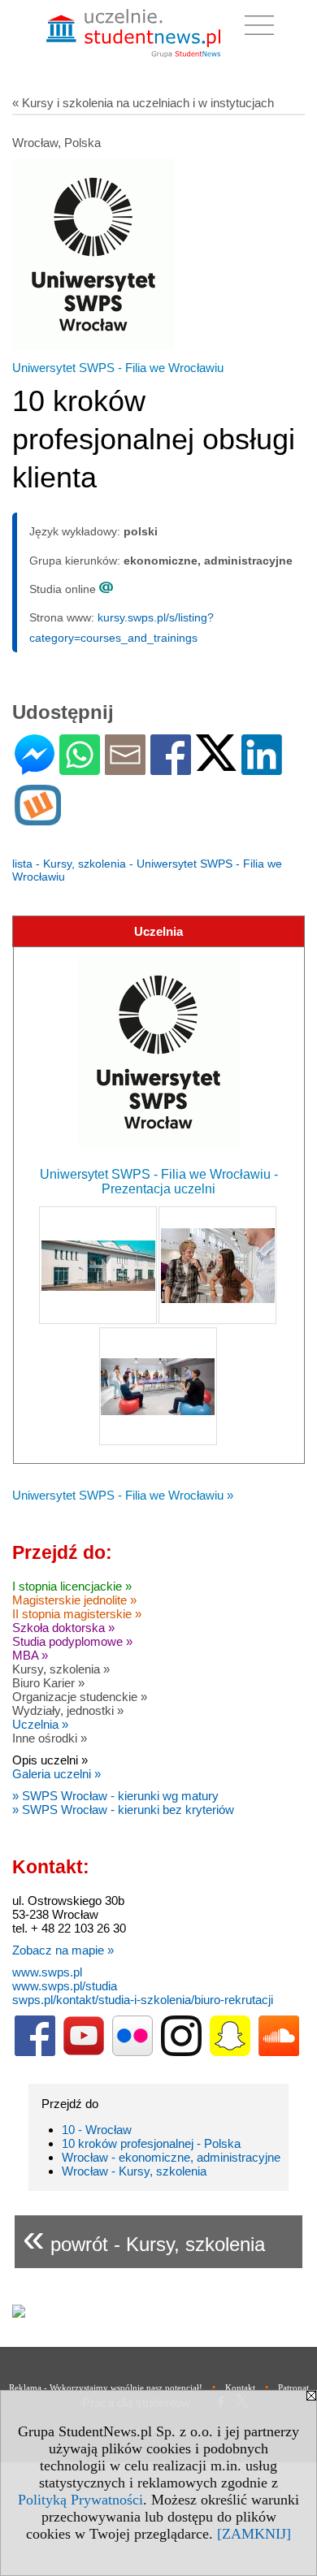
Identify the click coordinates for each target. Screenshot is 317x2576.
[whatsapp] (80, 768)
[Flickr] (132, 2052)
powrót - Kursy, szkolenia (144, 2238)
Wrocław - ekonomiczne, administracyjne (171, 2157)
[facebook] (35, 2052)
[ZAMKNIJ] (254, 2534)
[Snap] (230, 2052)
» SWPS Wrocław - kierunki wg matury (115, 1796)
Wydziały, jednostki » (68, 1710)
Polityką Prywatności (80, 2500)
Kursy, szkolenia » (61, 1669)
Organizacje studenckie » (80, 1697)
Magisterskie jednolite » (74, 1600)
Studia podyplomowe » (72, 1641)
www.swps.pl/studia (65, 1986)
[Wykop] (38, 818)
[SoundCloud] (279, 2052)
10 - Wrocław (97, 2130)
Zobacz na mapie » (63, 1950)
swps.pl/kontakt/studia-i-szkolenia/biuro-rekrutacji (143, 2000)
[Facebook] (171, 768)
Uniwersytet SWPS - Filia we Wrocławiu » (123, 1495)
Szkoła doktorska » (63, 1628)
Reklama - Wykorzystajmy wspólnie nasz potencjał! (106, 2388)
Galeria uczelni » (56, 1774)
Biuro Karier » (48, 1683)
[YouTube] (84, 2052)
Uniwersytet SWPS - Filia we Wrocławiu (118, 368)
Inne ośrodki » (50, 1738)
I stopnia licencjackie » (72, 1586)
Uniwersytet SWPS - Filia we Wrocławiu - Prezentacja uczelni (159, 1182)
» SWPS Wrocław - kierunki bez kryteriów (123, 1810)
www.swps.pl (47, 1972)
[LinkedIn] (262, 768)
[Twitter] (216, 764)
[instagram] (181, 2052)
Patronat (293, 2388)
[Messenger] (35, 768)
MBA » (30, 1655)
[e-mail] (125, 768)
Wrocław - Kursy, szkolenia (134, 2171)
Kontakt (240, 2388)
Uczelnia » (40, 1724)
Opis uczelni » (50, 1760)
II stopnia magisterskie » (77, 1614)
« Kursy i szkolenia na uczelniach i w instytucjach (143, 103)
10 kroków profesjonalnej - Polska (151, 2143)
